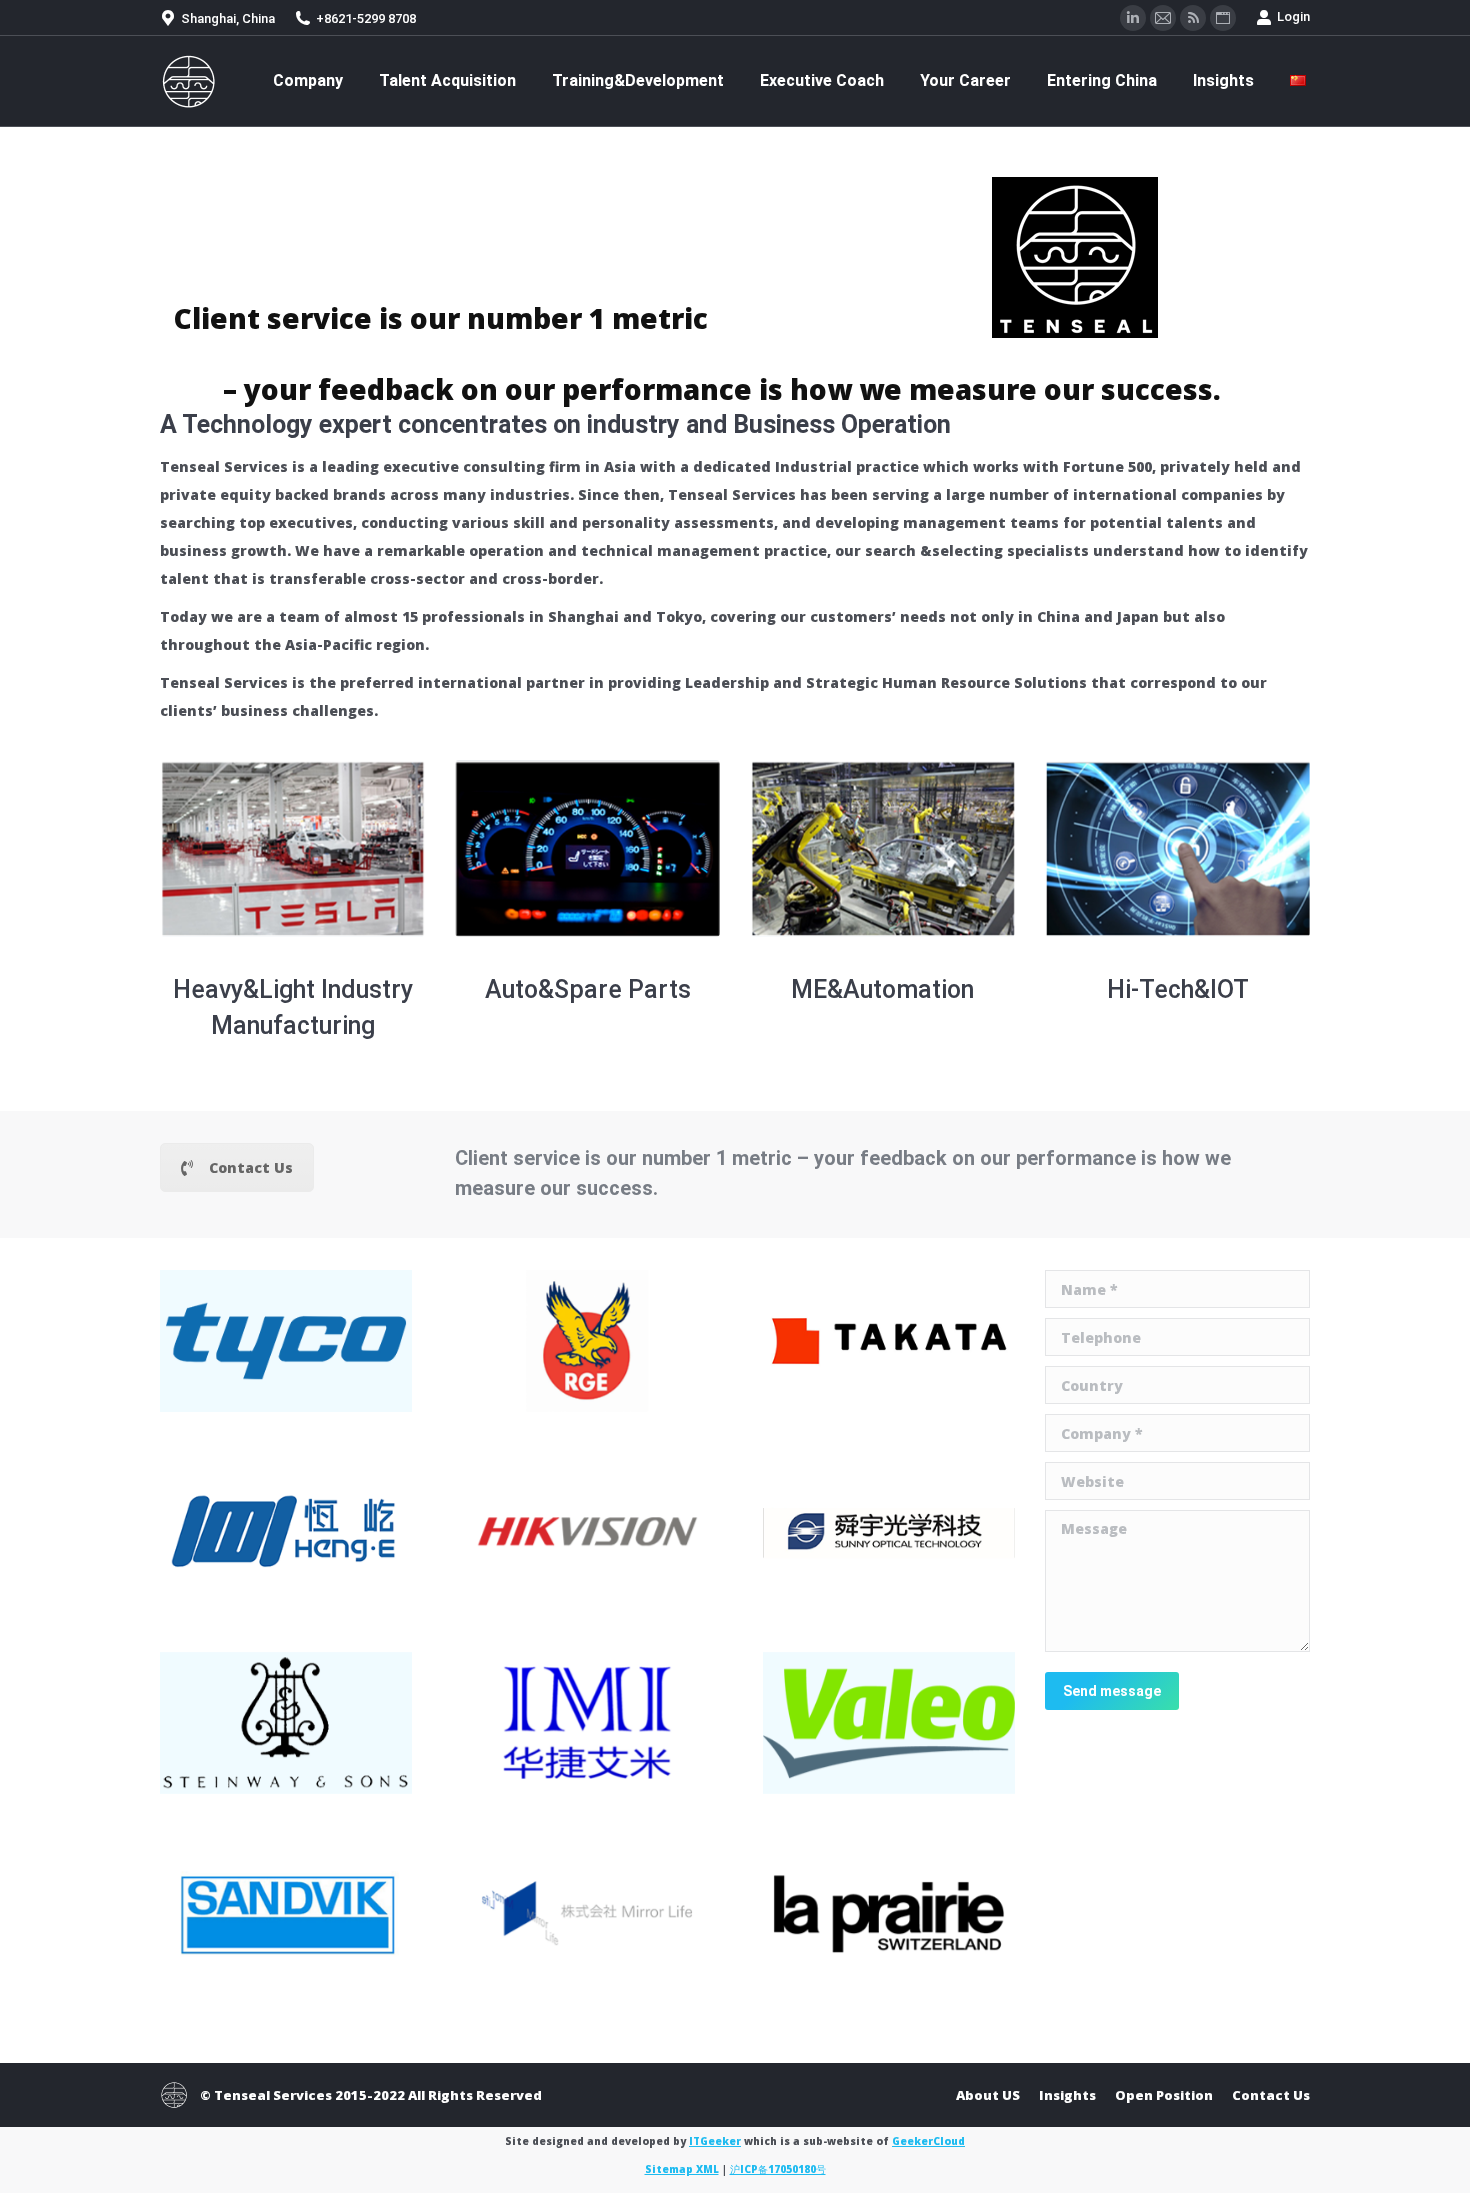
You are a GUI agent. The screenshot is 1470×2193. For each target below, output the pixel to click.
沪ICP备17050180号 (778, 2169)
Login (1293, 16)
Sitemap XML (682, 2169)
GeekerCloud (928, 2141)
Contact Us (251, 1167)
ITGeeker (715, 2141)
